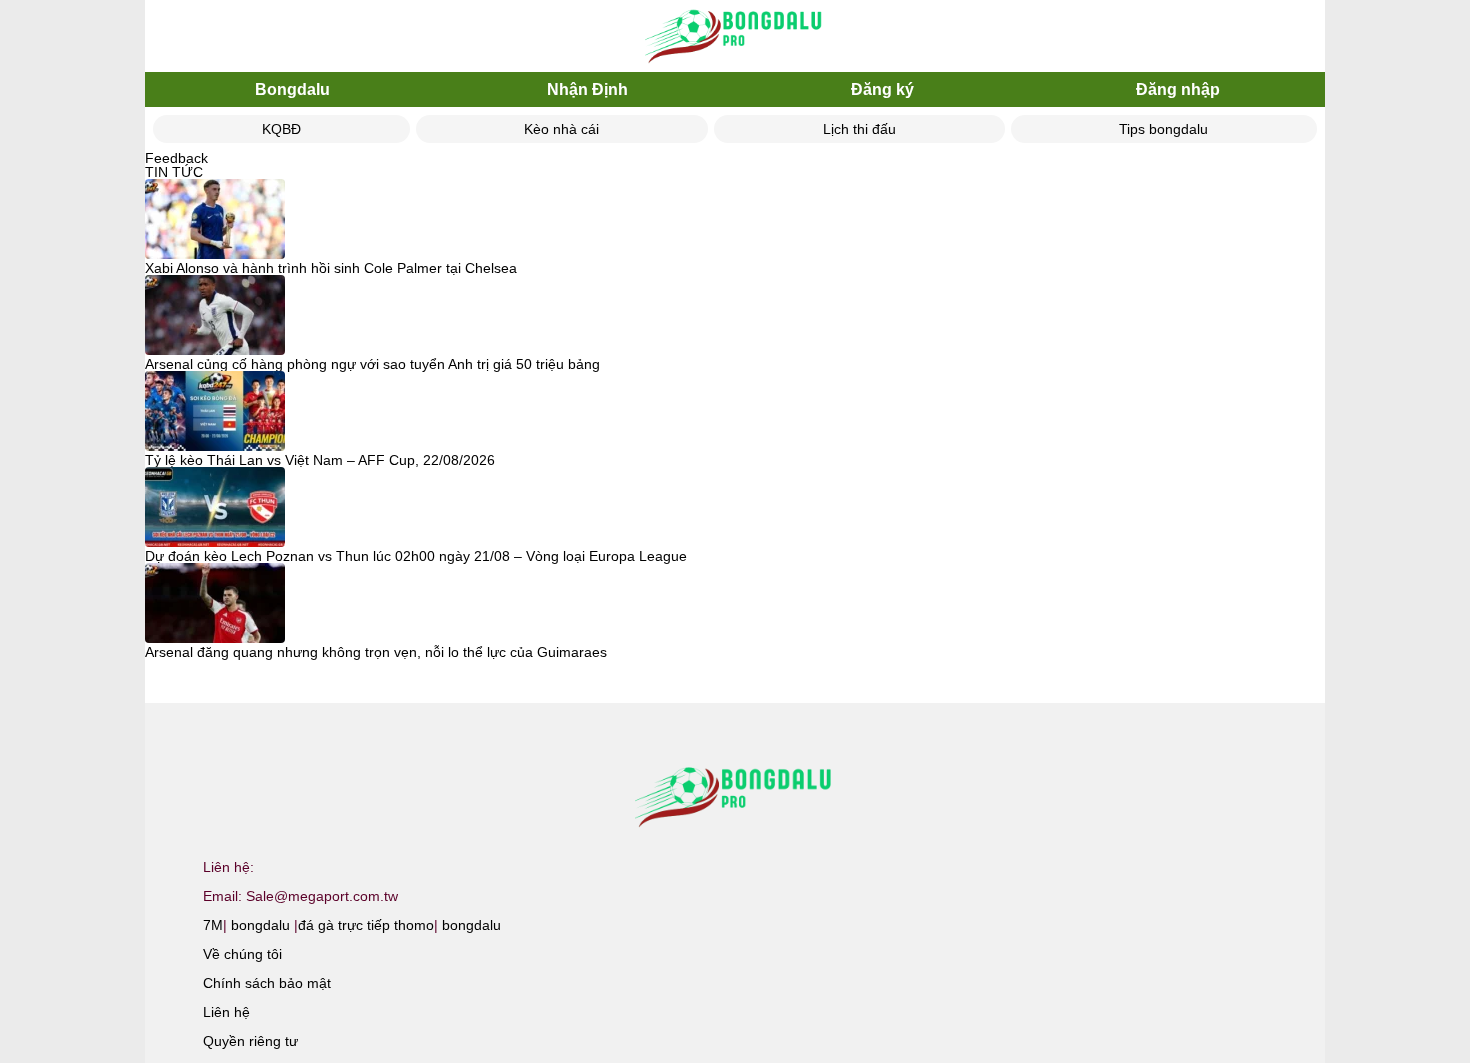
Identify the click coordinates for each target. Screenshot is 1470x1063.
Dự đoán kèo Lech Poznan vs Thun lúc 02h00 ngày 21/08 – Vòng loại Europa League (416, 556)
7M (213, 925)
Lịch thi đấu (859, 129)
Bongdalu (292, 89)
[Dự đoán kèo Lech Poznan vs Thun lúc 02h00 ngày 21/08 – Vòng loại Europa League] (215, 508)
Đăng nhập (1178, 89)
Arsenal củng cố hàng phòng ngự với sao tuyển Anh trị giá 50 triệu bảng (372, 364)
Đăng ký (882, 89)
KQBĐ (281, 129)
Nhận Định (587, 89)
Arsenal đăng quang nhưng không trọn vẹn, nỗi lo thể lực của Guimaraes (376, 652)
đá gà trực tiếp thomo (366, 925)
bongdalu (260, 925)
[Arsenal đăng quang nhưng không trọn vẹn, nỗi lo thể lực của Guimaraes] (215, 604)
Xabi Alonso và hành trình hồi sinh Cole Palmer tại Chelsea (331, 268)
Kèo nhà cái (561, 129)
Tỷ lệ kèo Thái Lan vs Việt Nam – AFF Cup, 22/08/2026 (320, 460)
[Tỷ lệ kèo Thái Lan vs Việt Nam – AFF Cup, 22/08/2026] (215, 412)
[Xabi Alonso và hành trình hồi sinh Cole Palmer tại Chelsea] (215, 220)
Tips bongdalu (1163, 129)
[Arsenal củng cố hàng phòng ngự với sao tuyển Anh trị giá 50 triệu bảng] (215, 316)
